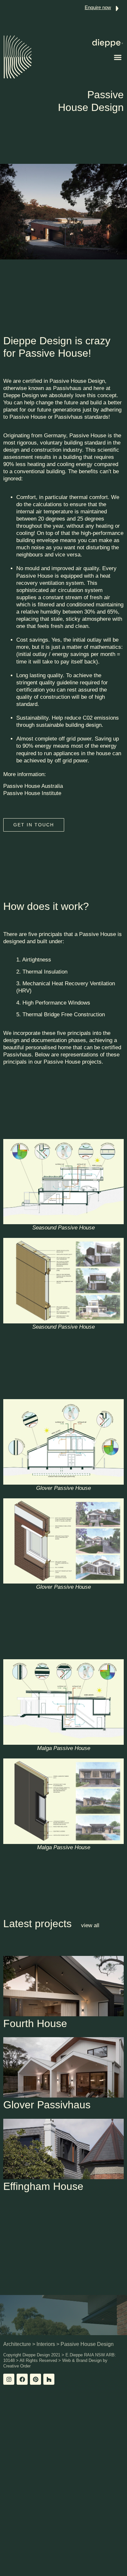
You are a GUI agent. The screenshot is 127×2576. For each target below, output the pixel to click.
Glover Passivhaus (47, 2105)
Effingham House (43, 2186)
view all (90, 1925)
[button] (118, 57)
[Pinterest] (35, 2379)
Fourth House (35, 2023)
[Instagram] (9, 2379)
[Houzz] (49, 2379)
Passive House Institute (32, 793)
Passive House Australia (33, 786)
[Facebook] (22, 2379)
